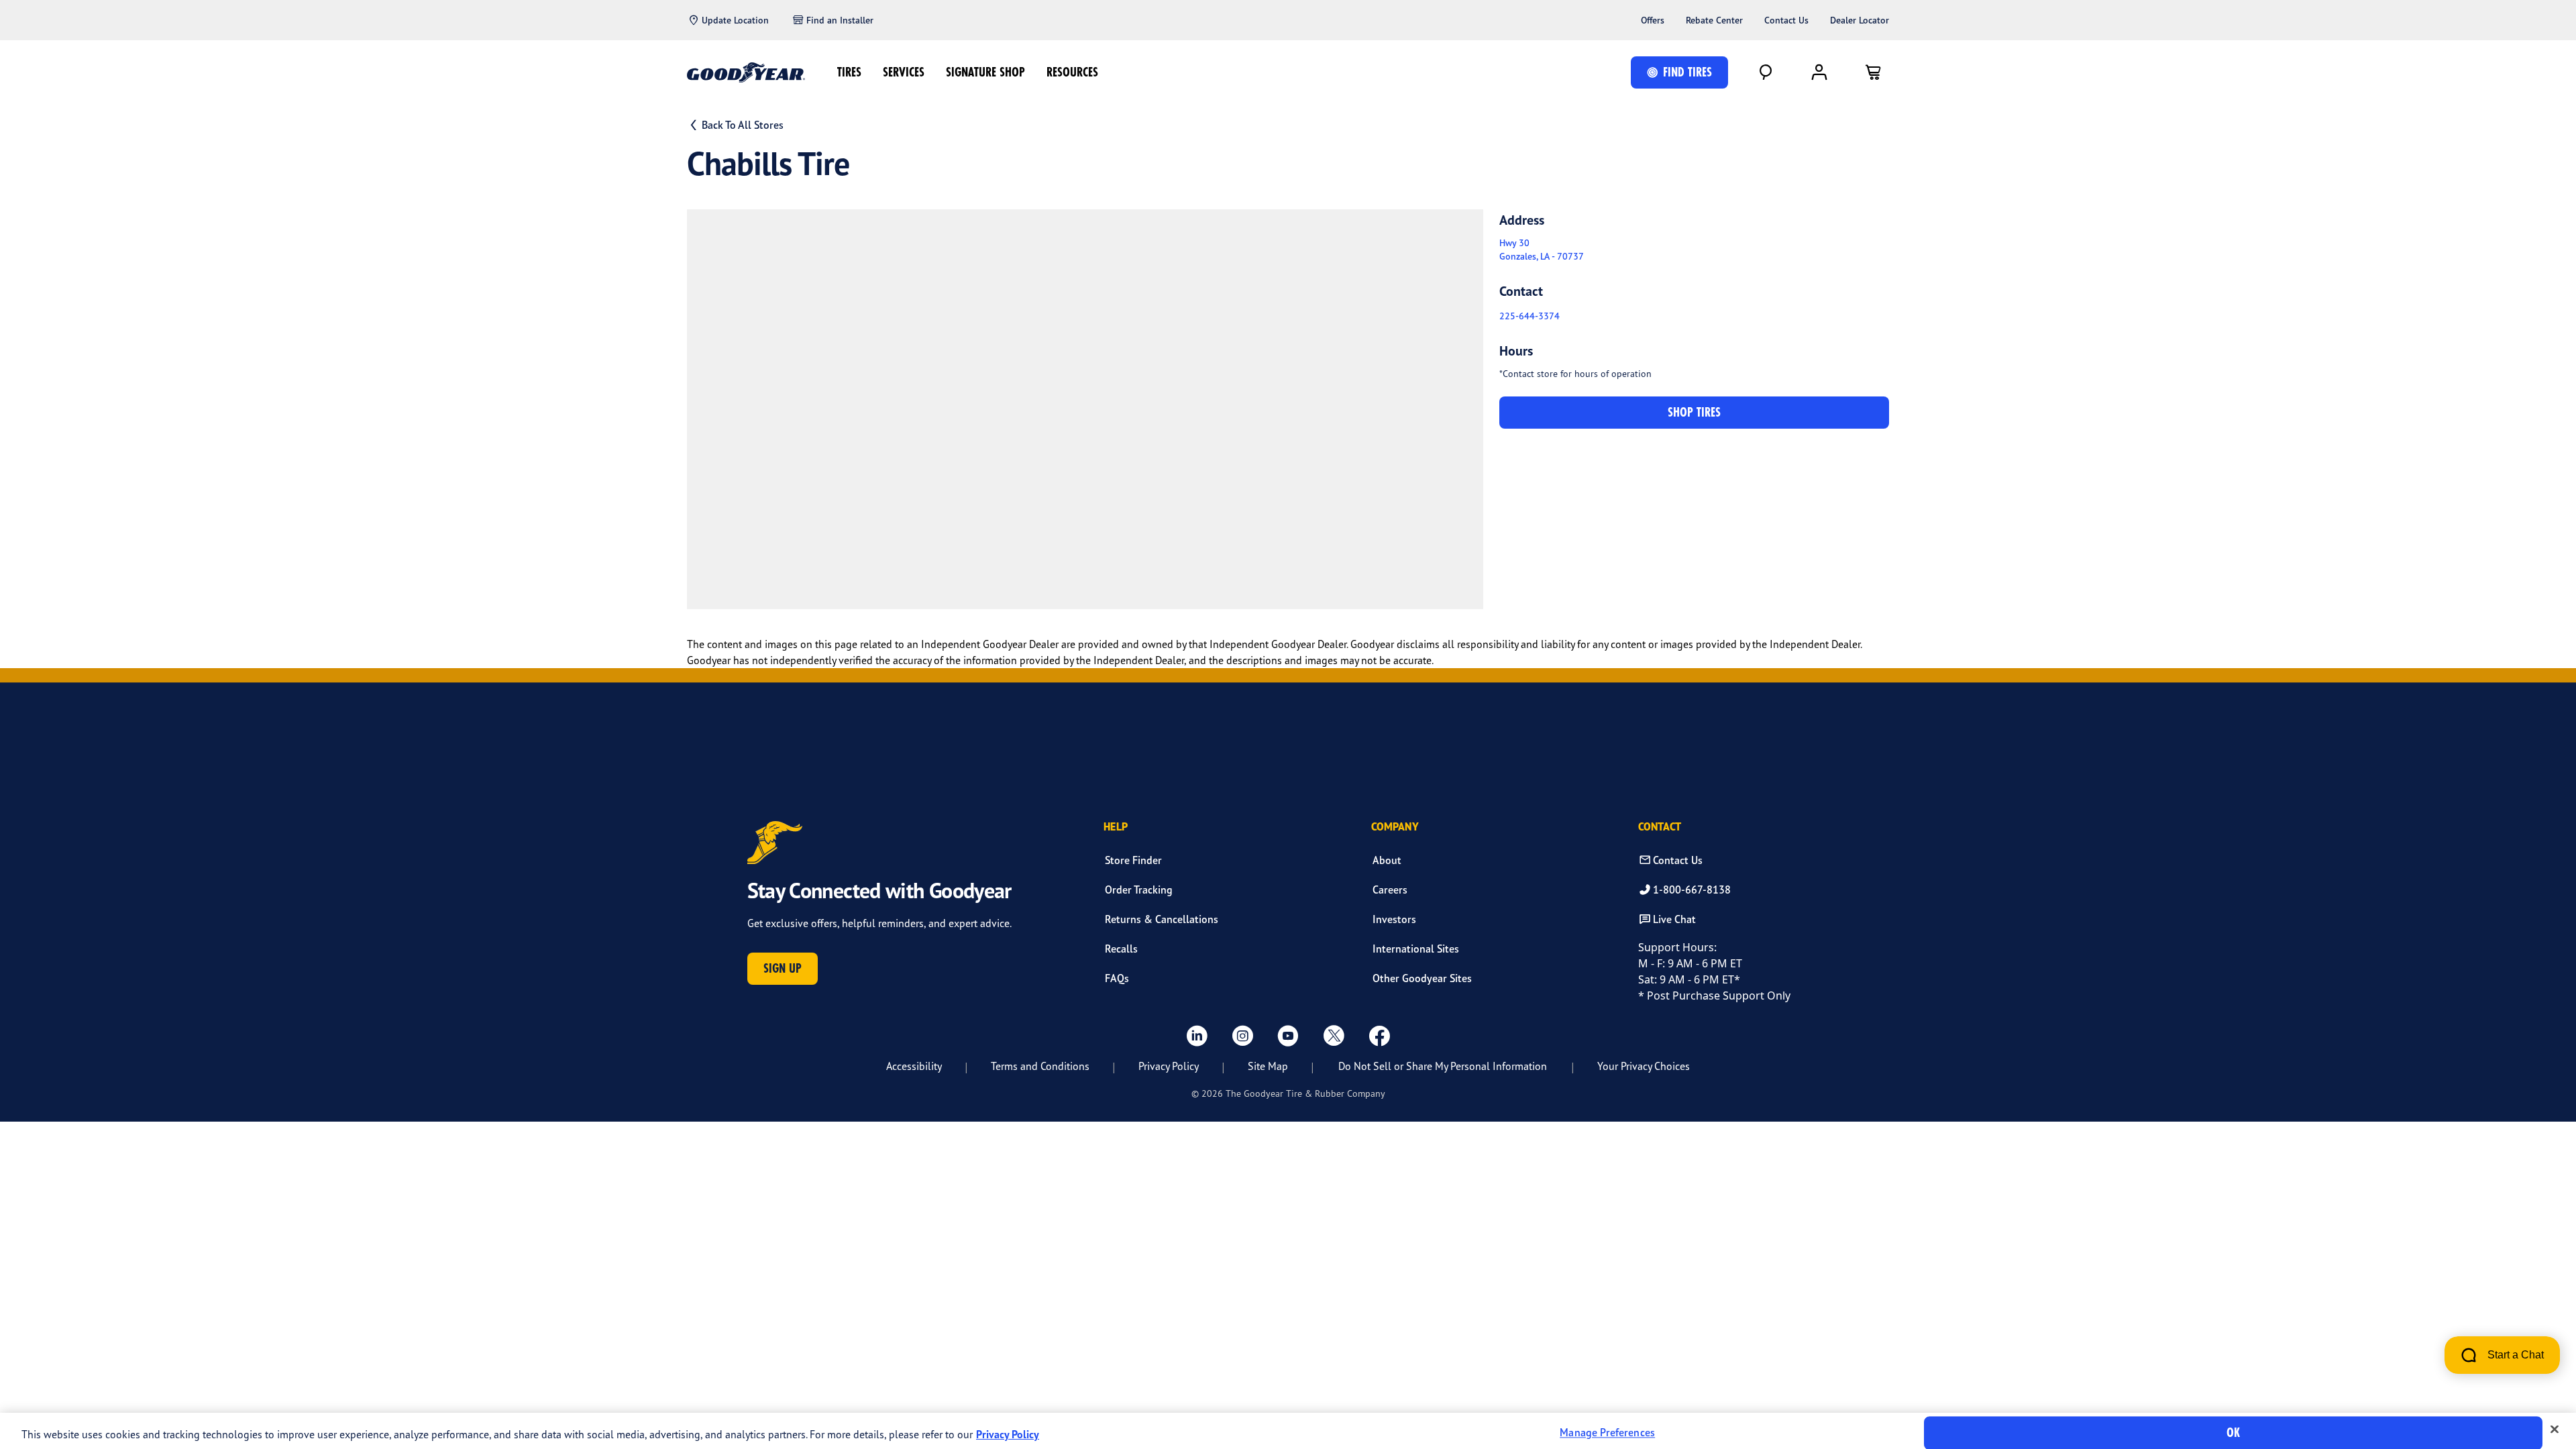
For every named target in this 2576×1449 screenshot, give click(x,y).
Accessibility (914, 1066)
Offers (1653, 20)
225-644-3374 (1529, 316)
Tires (849, 72)
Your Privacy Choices (1644, 1066)
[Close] (2555, 1430)
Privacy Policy (1169, 1066)
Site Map (1268, 1066)
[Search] (1766, 72)
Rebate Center (1714, 20)
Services (904, 72)
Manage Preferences (1607, 1433)
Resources (1072, 72)
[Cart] (1873, 72)
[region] (1288, 1431)
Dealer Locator (1860, 20)
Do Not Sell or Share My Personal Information (1443, 1066)
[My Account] (1819, 72)
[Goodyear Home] (746, 72)
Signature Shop (985, 72)
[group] (1085, 409)
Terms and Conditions (1040, 1066)
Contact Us (1786, 20)
